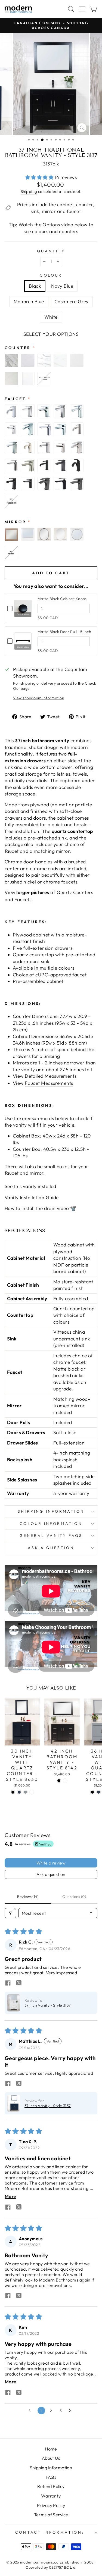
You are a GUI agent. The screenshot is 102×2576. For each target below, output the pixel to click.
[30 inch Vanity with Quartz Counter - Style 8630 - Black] (13, 1792)
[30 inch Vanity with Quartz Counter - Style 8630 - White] (32, 1792)
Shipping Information (51, 2468)
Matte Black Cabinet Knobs (62, 599)
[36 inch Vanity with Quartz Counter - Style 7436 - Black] (92, 1792)
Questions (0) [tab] (74, 1897)
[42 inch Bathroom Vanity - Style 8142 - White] (65, 1781)
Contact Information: (50, 2532)
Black (35, 286)
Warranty (51, 2496)
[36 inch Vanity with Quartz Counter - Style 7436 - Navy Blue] (99, 1792)
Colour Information (51, 1524)
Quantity (51, 251)
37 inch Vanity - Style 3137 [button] (48, 2005)
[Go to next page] (71, 2411)
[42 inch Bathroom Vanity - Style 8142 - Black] (59, 1781)
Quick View (23, 614)
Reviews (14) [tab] (28, 1897)
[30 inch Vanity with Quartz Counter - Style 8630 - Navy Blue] (19, 1792)
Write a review (51, 1863)
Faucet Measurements (49, 1083)
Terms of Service (51, 2515)
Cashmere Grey (72, 302)
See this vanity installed (30, 1186)
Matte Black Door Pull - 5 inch (64, 632)
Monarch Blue (29, 302)
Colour (51, 275)
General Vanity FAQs (51, 1535)
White (51, 317)
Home (51, 2449)
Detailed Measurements (51, 1076)
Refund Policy (51, 2486)
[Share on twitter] (19, 1983)
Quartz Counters (75, 892)
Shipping (29, 191)
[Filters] (10, 1913)
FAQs (51, 2477)
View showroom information (39, 698)
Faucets (23, 900)
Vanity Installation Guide (32, 1198)
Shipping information (51, 1511)
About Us (51, 2458)
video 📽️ (67, 1208)
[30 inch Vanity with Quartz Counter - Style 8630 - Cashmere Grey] (25, 1792)
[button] (40, 177)
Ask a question (51, 1548)
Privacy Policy (51, 2505)
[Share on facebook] (8, 1983)
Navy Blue (62, 286)
